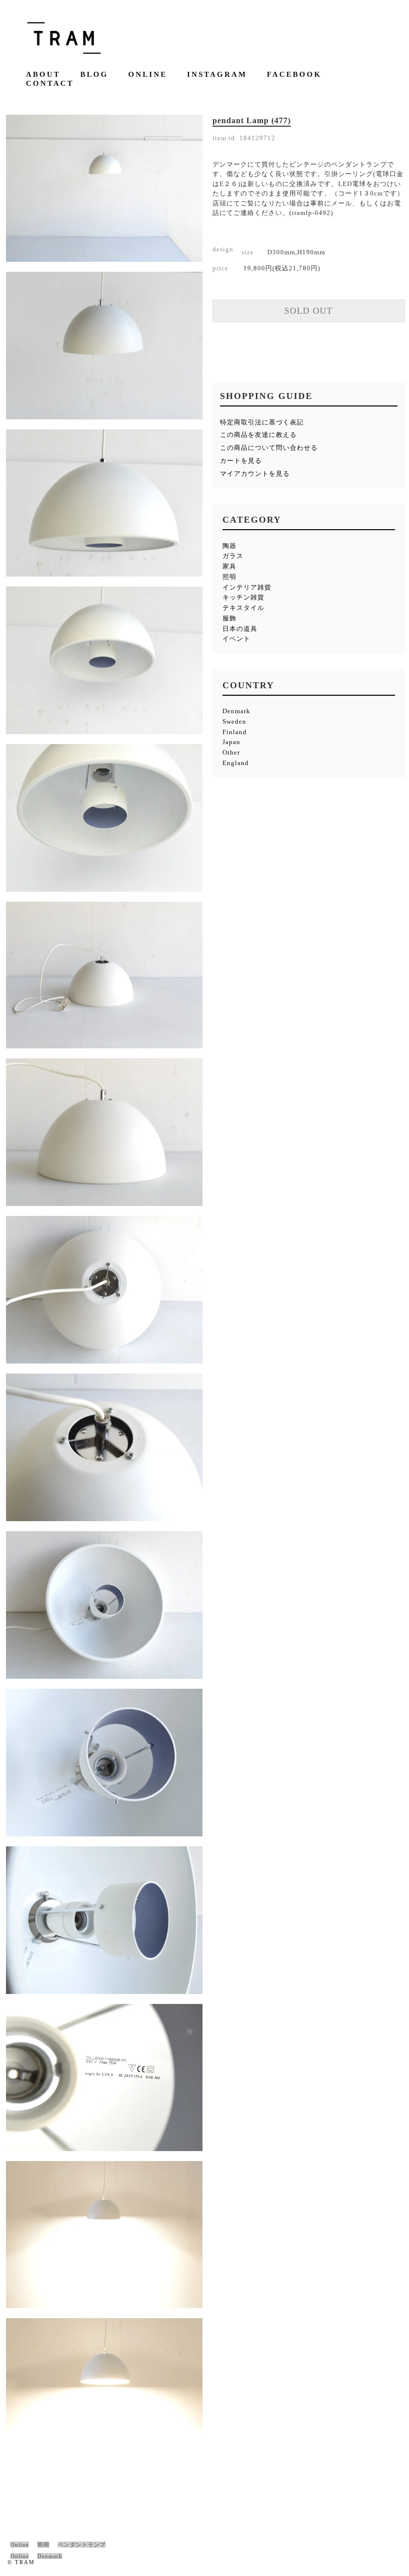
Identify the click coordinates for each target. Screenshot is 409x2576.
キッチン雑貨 (243, 597)
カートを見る (241, 461)
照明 (229, 577)
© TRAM (21, 2562)
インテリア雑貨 (247, 587)
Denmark (236, 711)
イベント (236, 639)
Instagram (217, 75)
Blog (94, 75)
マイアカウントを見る (255, 474)
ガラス (233, 556)
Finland (235, 732)
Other (231, 752)
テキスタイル (243, 608)
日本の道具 (240, 629)
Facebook (294, 75)
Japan (231, 742)
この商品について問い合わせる (269, 448)
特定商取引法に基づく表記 (262, 422)
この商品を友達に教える (258, 435)
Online (148, 75)
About (43, 75)
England (236, 763)
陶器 (229, 546)
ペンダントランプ (82, 2545)
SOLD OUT (308, 311)
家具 (229, 566)
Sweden (234, 721)
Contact (50, 84)
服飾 (229, 618)
